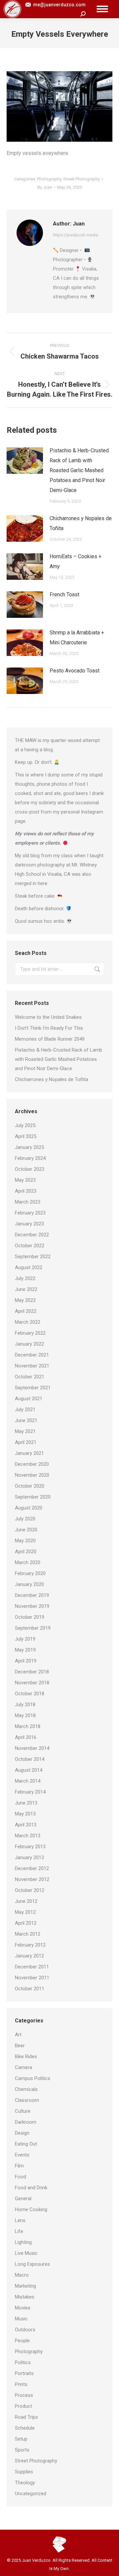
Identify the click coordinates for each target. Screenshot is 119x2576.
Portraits (24, 2373)
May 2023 (25, 1180)
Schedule (25, 2428)
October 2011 (30, 1989)
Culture (23, 2111)
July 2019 (25, 1639)
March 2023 (28, 1202)
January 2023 (29, 1224)
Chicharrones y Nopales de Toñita (81, 523)
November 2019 (32, 1606)
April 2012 (26, 1923)
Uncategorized (31, 2494)
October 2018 (30, 1694)
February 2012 (30, 1945)
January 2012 (29, 1956)
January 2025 (29, 1147)
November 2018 (32, 1683)
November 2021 (32, 1366)
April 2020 (26, 1552)
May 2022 (25, 1300)
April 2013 (26, 1825)
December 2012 (32, 1868)
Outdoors (25, 2330)
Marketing (25, 2286)
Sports (22, 2450)
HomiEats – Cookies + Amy (76, 561)
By (45, 187)
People (22, 2341)
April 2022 (26, 1311)
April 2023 (26, 1191)
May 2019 (25, 1650)
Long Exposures (32, 2264)
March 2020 (28, 1562)
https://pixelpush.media (76, 235)
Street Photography (81, 179)
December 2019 (32, 1595)
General (23, 2199)
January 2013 (29, 1858)
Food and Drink (31, 2188)
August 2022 (29, 1267)
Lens (20, 2220)
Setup (21, 2439)
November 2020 (32, 1475)
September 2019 (33, 1628)
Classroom (27, 2100)
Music (21, 2319)
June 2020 (26, 1530)
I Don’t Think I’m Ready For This (49, 1028)
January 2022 (29, 1344)
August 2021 (29, 1399)
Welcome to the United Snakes (48, 1017)
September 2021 (33, 1388)
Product (23, 2406)
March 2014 (28, 1781)
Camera (23, 2067)
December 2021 (32, 1355)
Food (20, 2177)
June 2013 (26, 1803)
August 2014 (29, 1770)
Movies (23, 2308)
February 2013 (30, 1847)
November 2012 (32, 1879)
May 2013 (25, 1814)
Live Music (26, 2253)
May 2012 (25, 1912)
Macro (22, 2275)
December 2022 (32, 1235)
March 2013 (28, 1836)
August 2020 (29, 1508)
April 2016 (26, 1737)
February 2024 (30, 1158)
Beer (20, 2046)
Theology (25, 2483)
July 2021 (25, 1410)
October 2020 (30, 1486)
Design (22, 2133)
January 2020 (29, 1584)
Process (24, 2395)
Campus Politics (33, 2078)
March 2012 (28, 1934)
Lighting (23, 2242)
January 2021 (29, 1453)
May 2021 (25, 1431)
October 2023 (30, 1169)
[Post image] (25, 461)
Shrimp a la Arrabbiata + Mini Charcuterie (77, 638)
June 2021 (26, 1420)
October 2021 (30, 1377)
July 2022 (25, 1278)
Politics (23, 2362)
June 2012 (26, 1901)
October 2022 (30, 1246)
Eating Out (26, 2144)
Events (22, 2155)
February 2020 (30, 1573)
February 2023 (30, 1213)
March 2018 (28, 1726)
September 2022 (33, 1257)
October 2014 (30, 1759)
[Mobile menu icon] (102, 9)
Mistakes (25, 2297)
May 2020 (25, 1541)
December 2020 (32, 1464)
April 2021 (26, 1442)
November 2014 (32, 1748)
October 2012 (30, 1890)
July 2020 (25, 1519)
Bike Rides (26, 2056)
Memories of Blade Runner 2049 (50, 1039)
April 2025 (26, 1136)
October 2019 (30, 1617)
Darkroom (26, 2122)
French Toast (64, 594)
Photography (49, 179)
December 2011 (32, 1967)
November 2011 (32, 1978)
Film (19, 2166)
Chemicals (26, 2089)
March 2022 (28, 1322)
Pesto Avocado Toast (75, 671)
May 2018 (25, 1715)
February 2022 (30, 1333)
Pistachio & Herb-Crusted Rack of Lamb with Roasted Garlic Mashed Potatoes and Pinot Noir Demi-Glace (79, 470)
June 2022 (26, 1289)
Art (18, 2035)
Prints (21, 2384)
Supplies (24, 2472)
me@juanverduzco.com (59, 5)
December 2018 (32, 1672)
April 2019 (26, 1661)
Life (19, 2231)
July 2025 (25, 1125)
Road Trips (26, 2417)
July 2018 (25, 1705)
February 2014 (30, 1792)
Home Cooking (31, 2209)
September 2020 (33, 1497)
